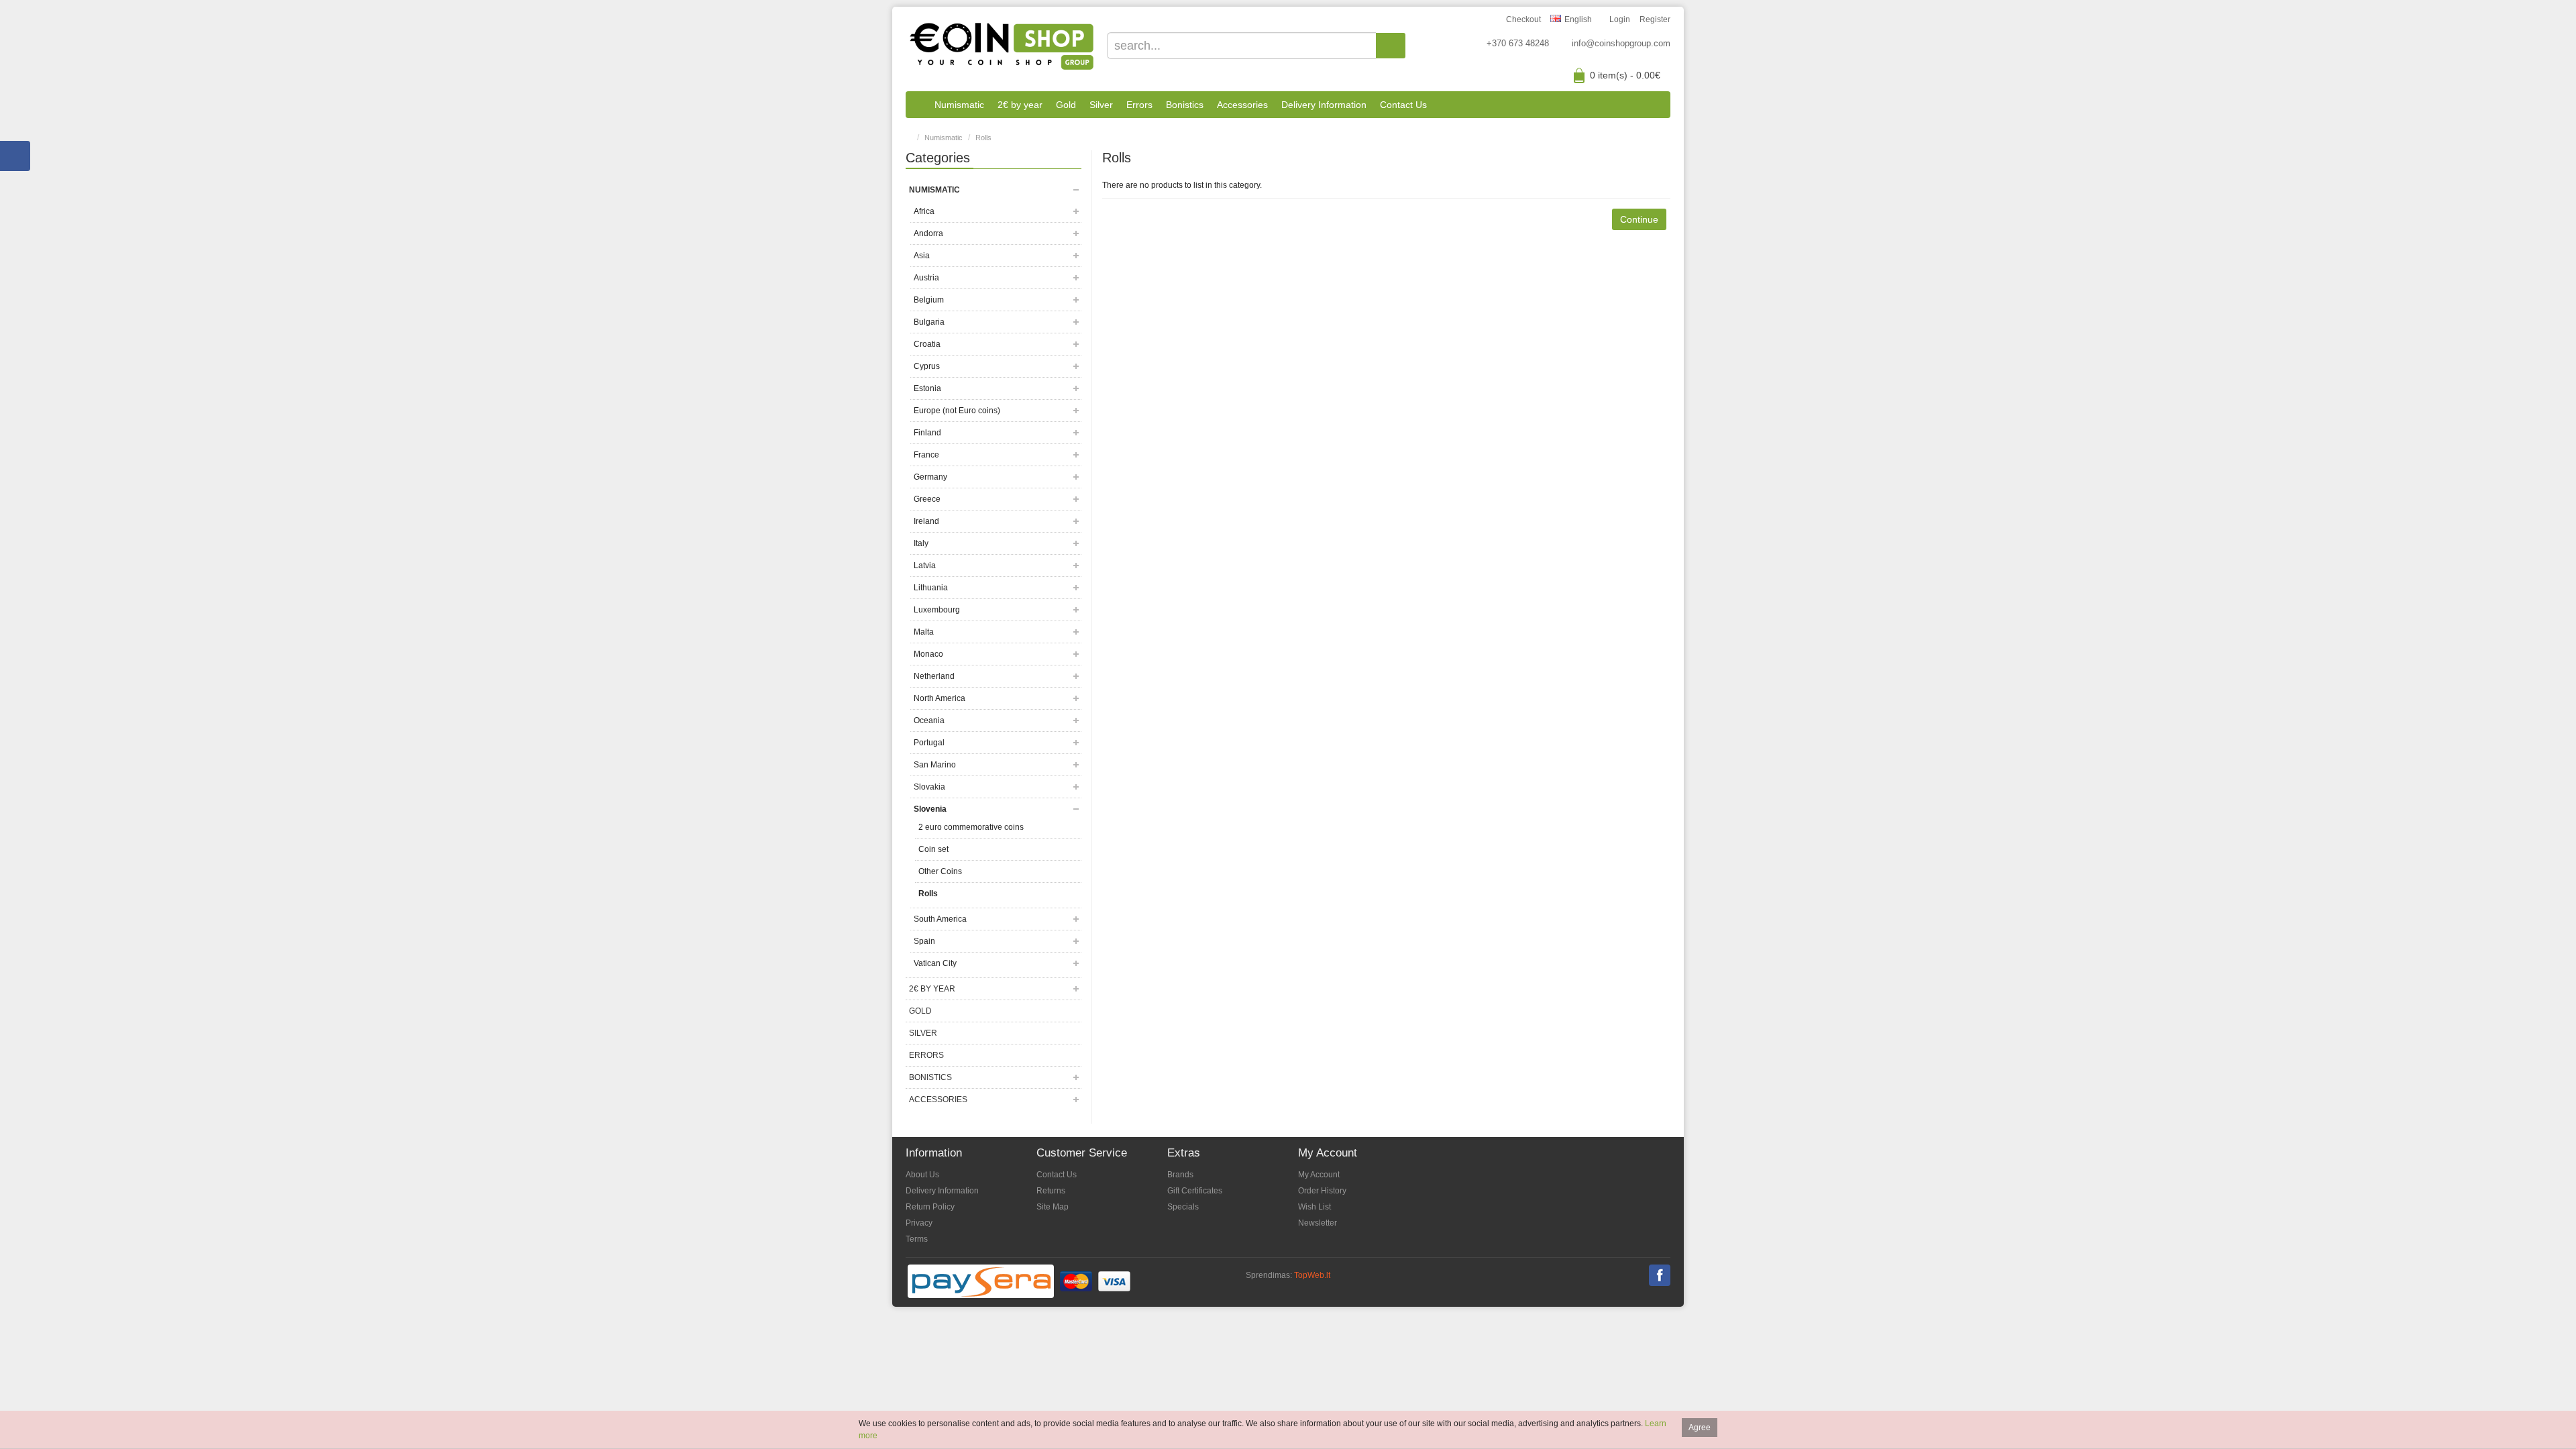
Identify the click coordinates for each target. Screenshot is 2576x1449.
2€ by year (1020, 105)
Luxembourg (937, 610)
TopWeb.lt (1312, 1275)
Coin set (933, 849)
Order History (1322, 1191)
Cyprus (927, 366)
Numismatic (959, 105)
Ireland (926, 521)
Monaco (928, 654)
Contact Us (1403, 105)
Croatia (927, 344)
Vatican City (935, 963)
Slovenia (930, 809)
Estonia (927, 388)
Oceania (929, 720)
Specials (1183, 1207)
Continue (1639, 219)
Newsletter (1318, 1223)
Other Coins (940, 871)
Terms (917, 1239)
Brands (1180, 1175)
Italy (921, 543)
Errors (1139, 105)
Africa (924, 211)
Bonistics (1185, 105)
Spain (924, 941)
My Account (1319, 1175)
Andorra (928, 233)
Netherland (934, 676)
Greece (927, 499)
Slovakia (929, 787)
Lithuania (931, 588)
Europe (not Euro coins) (957, 411)
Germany (930, 477)
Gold (1066, 105)
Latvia (925, 566)
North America (940, 698)
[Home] (917, 105)
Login (1620, 19)
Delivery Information (1324, 105)
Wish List (1314, 1207)
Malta (924, 632)
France (926, 455)
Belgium (929, 300)
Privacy (919, 1223)
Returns (1051, 1191)
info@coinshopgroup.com (1621, 43)
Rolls (983, 138)
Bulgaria (929, 322)
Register (1655, 19)
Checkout (1523, 19)
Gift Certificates (1195, 1191)
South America (940, 919)
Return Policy (930, 1207)
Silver (1101, 105)
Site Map (1053, 1207)
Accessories (1242, 105)
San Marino (935, 765)
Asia (922, 256)
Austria (926, 278)
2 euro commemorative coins (971, 827)
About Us (922, 1175)
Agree (1700, 1428)
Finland (927, 433)
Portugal (929, 743)
